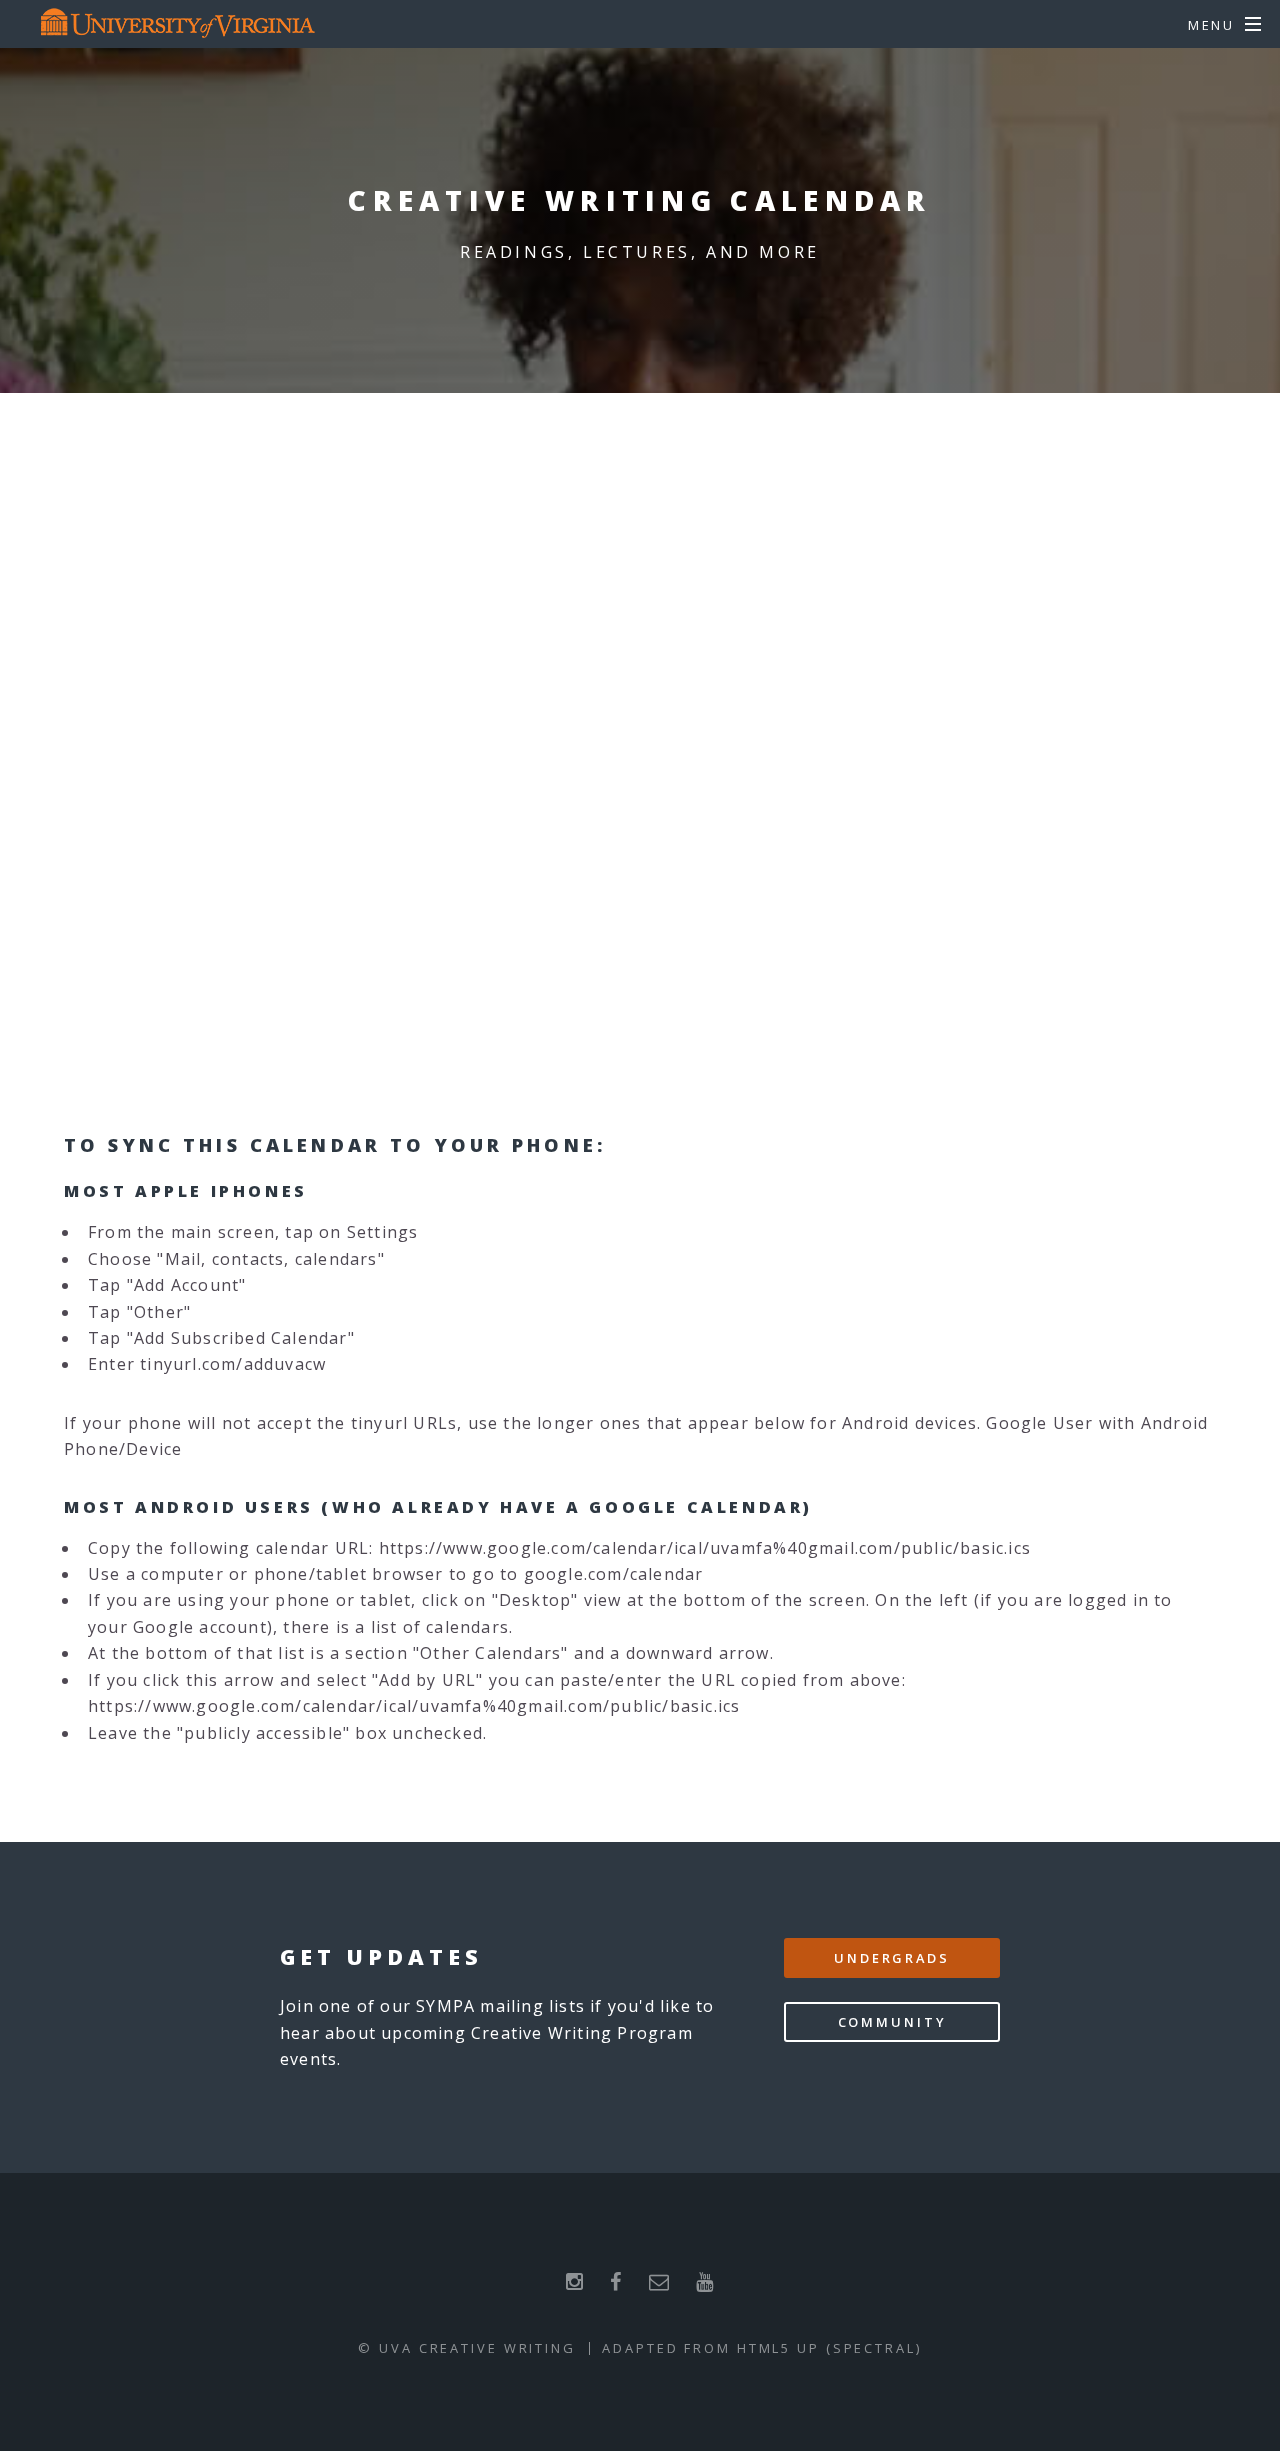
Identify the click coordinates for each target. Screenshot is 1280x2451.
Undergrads (892, 1958)
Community (892, 2022)
